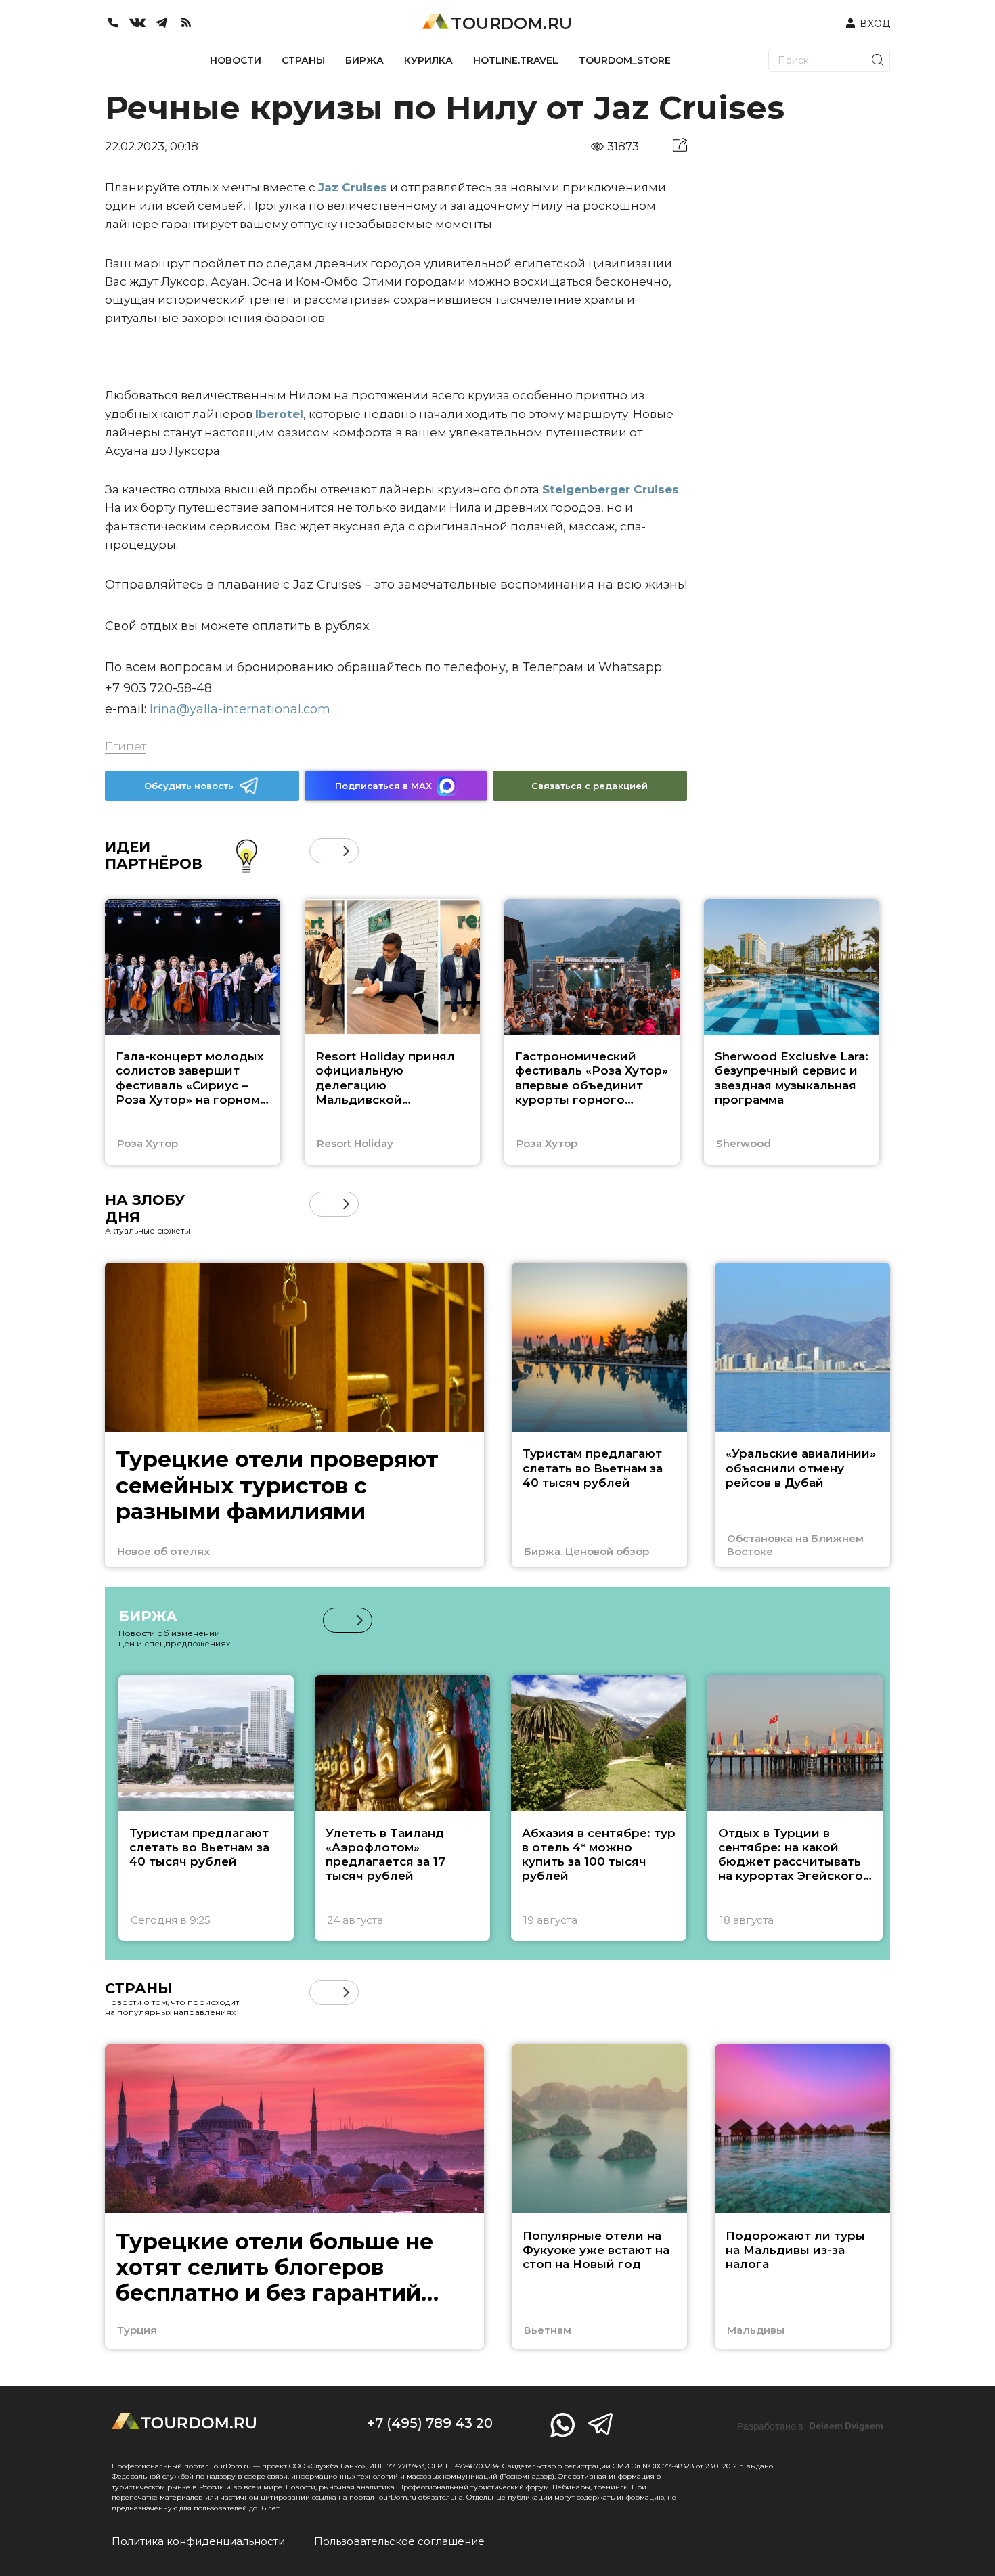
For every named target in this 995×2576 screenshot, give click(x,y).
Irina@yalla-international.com (240, 709)
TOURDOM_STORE (625, 60)
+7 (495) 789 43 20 (430, 2423)
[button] (322, 851)
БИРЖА (364, 60)
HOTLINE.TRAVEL (516, 60)
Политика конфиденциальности (198, 2541)
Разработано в (810, 2426)
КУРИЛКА (428, 60)
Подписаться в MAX (383, 786)
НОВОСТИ (236, 60)
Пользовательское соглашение (399, 2541)
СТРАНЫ (303, 60)
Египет (126, 746)
